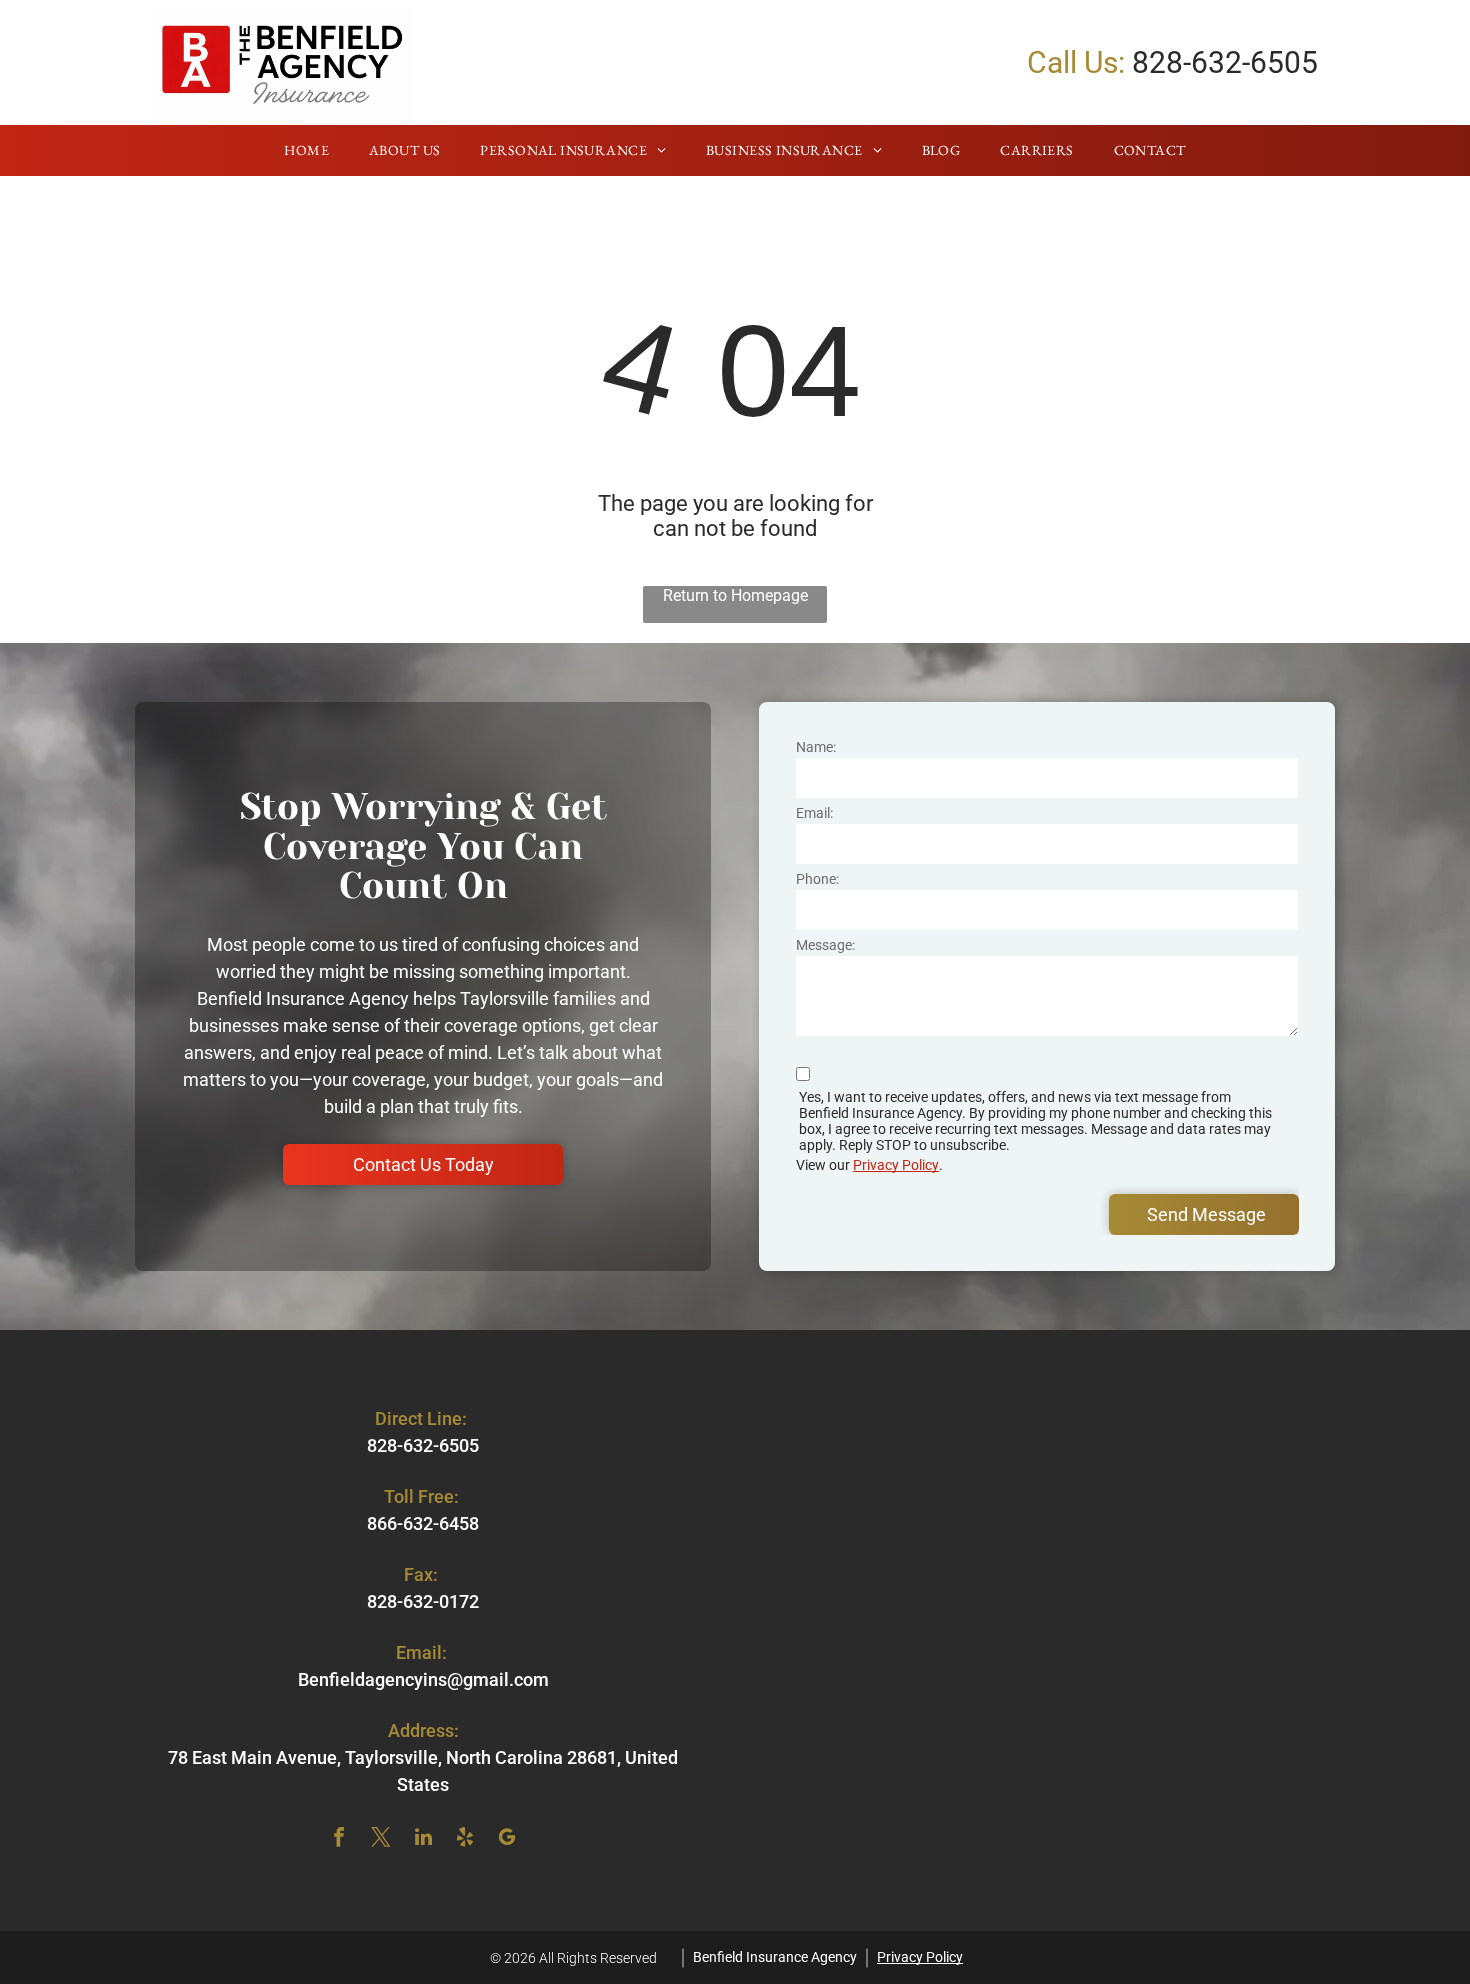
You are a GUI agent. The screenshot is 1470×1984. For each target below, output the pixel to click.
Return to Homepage (735, 595)
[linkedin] (423, 1839)
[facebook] (339, 1839)
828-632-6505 (1225, 62)
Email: (814, 813)
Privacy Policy (896, 1165)
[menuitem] (306, 151)
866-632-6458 (423, 1523)
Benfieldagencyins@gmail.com (423, 1679)
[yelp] (465, 1839)
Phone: (817, 879)
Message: (825, 945)
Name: (816, 747)
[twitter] (381, 1839)
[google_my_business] (507, 1839)
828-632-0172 (423, 1601)
